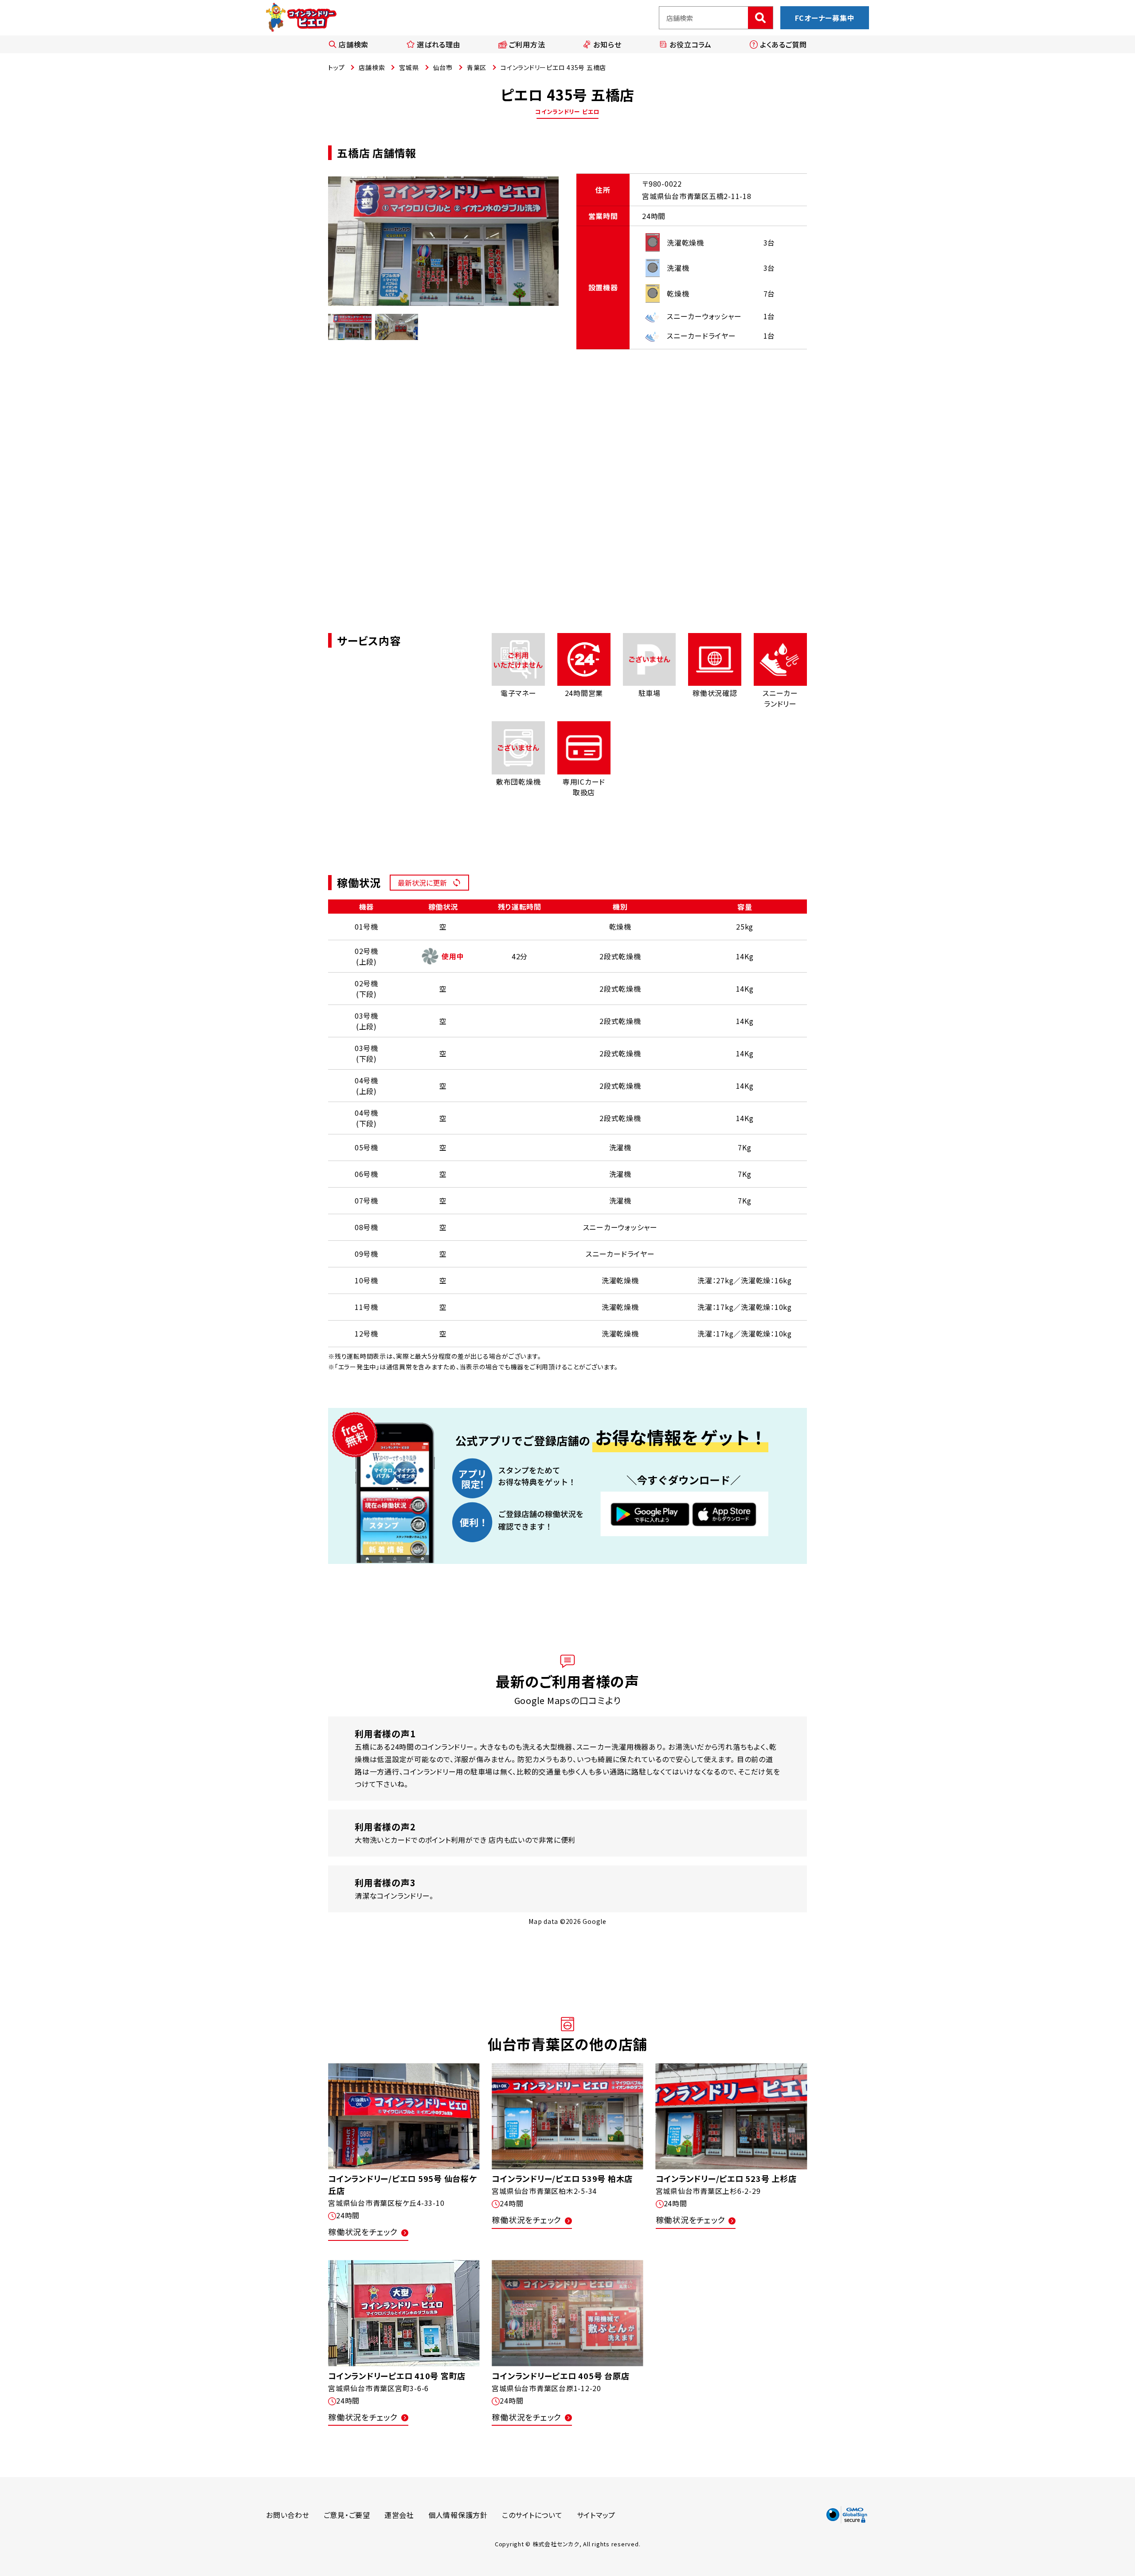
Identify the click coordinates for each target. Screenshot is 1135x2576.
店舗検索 (354, 44)
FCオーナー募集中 (825, 18)
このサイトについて (532, 2515)
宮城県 (409, 67)
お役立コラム (691, 44)
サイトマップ (596, 2515)
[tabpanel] (443, 241)
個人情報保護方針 (458, 2515)
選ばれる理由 (439, 44)
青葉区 (477, 67)
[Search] (760, 18)
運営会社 (399, 2515)
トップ (336, 67)
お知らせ (607, 44)
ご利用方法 (527, 44)
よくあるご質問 (783, 44)
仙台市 (443, 67)
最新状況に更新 (422, 883)
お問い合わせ (288, 2515)
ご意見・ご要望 (347, 2515)
